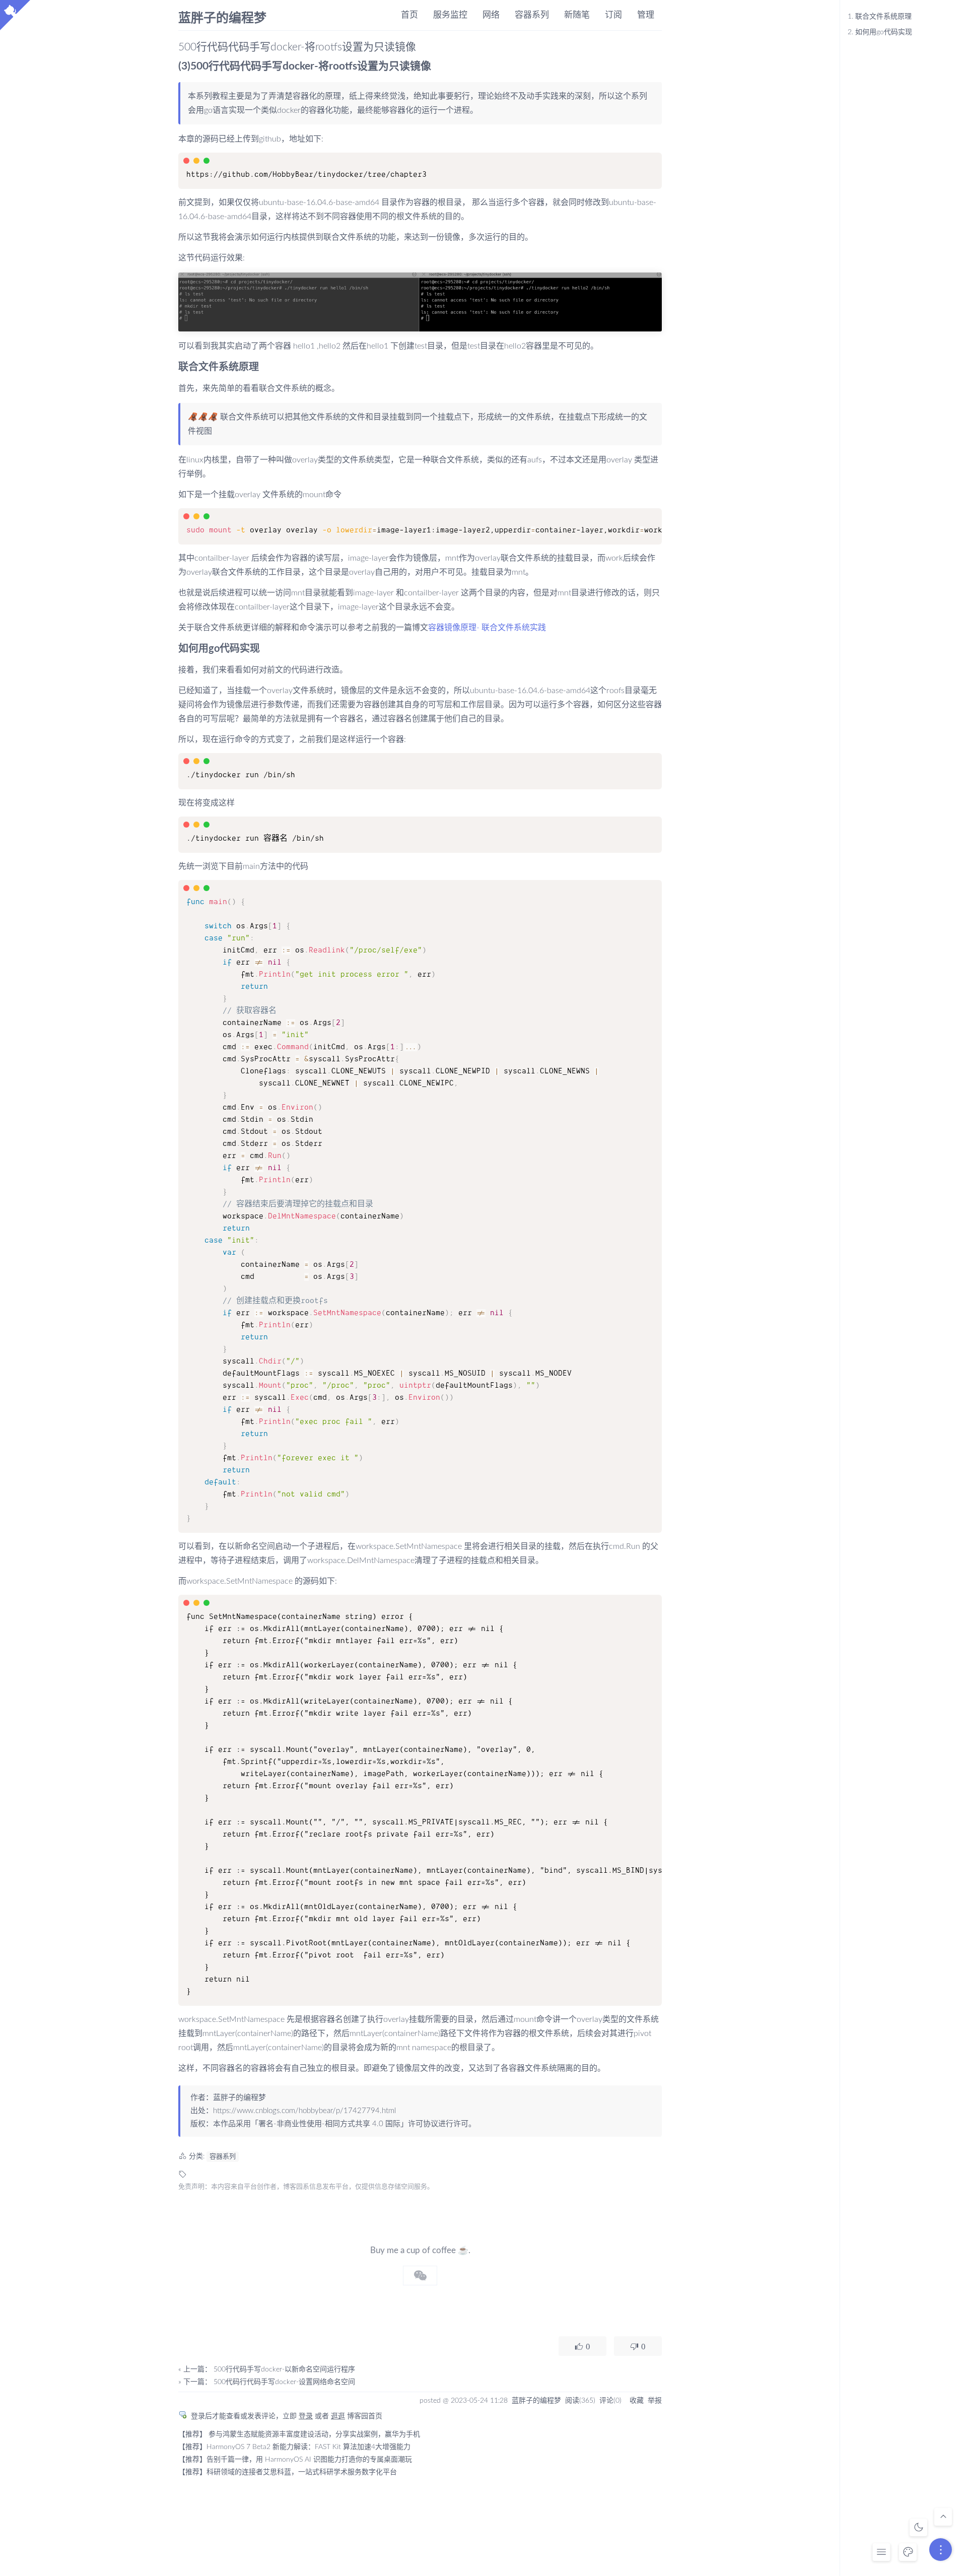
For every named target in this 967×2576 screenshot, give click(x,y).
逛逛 (338, 2416)
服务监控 (450, 15)
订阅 (613, 15)
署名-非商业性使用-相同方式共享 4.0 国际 (329, 2124)
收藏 (637, 2401)
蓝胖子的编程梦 (222, 17)
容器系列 (532, 15)
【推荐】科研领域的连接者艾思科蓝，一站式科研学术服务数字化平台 (288, 2472)
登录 (306, 2416)
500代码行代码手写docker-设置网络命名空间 (284, 2382)
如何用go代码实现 (880, 32)
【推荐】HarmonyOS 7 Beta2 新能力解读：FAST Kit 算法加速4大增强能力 (294, 2447)
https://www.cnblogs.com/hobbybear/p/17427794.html (304, 2111)
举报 (655, 2401)
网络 (491, 15)
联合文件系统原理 (880, 17)
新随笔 (577, 15)
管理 (646, 15)
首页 (409, 15)
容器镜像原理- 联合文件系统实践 (487, 628)
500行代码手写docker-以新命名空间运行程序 (284, 2369)
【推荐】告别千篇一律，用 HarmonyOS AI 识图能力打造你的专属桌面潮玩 (295, 2460)
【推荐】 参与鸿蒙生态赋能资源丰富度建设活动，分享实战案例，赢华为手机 (299, 2434)
